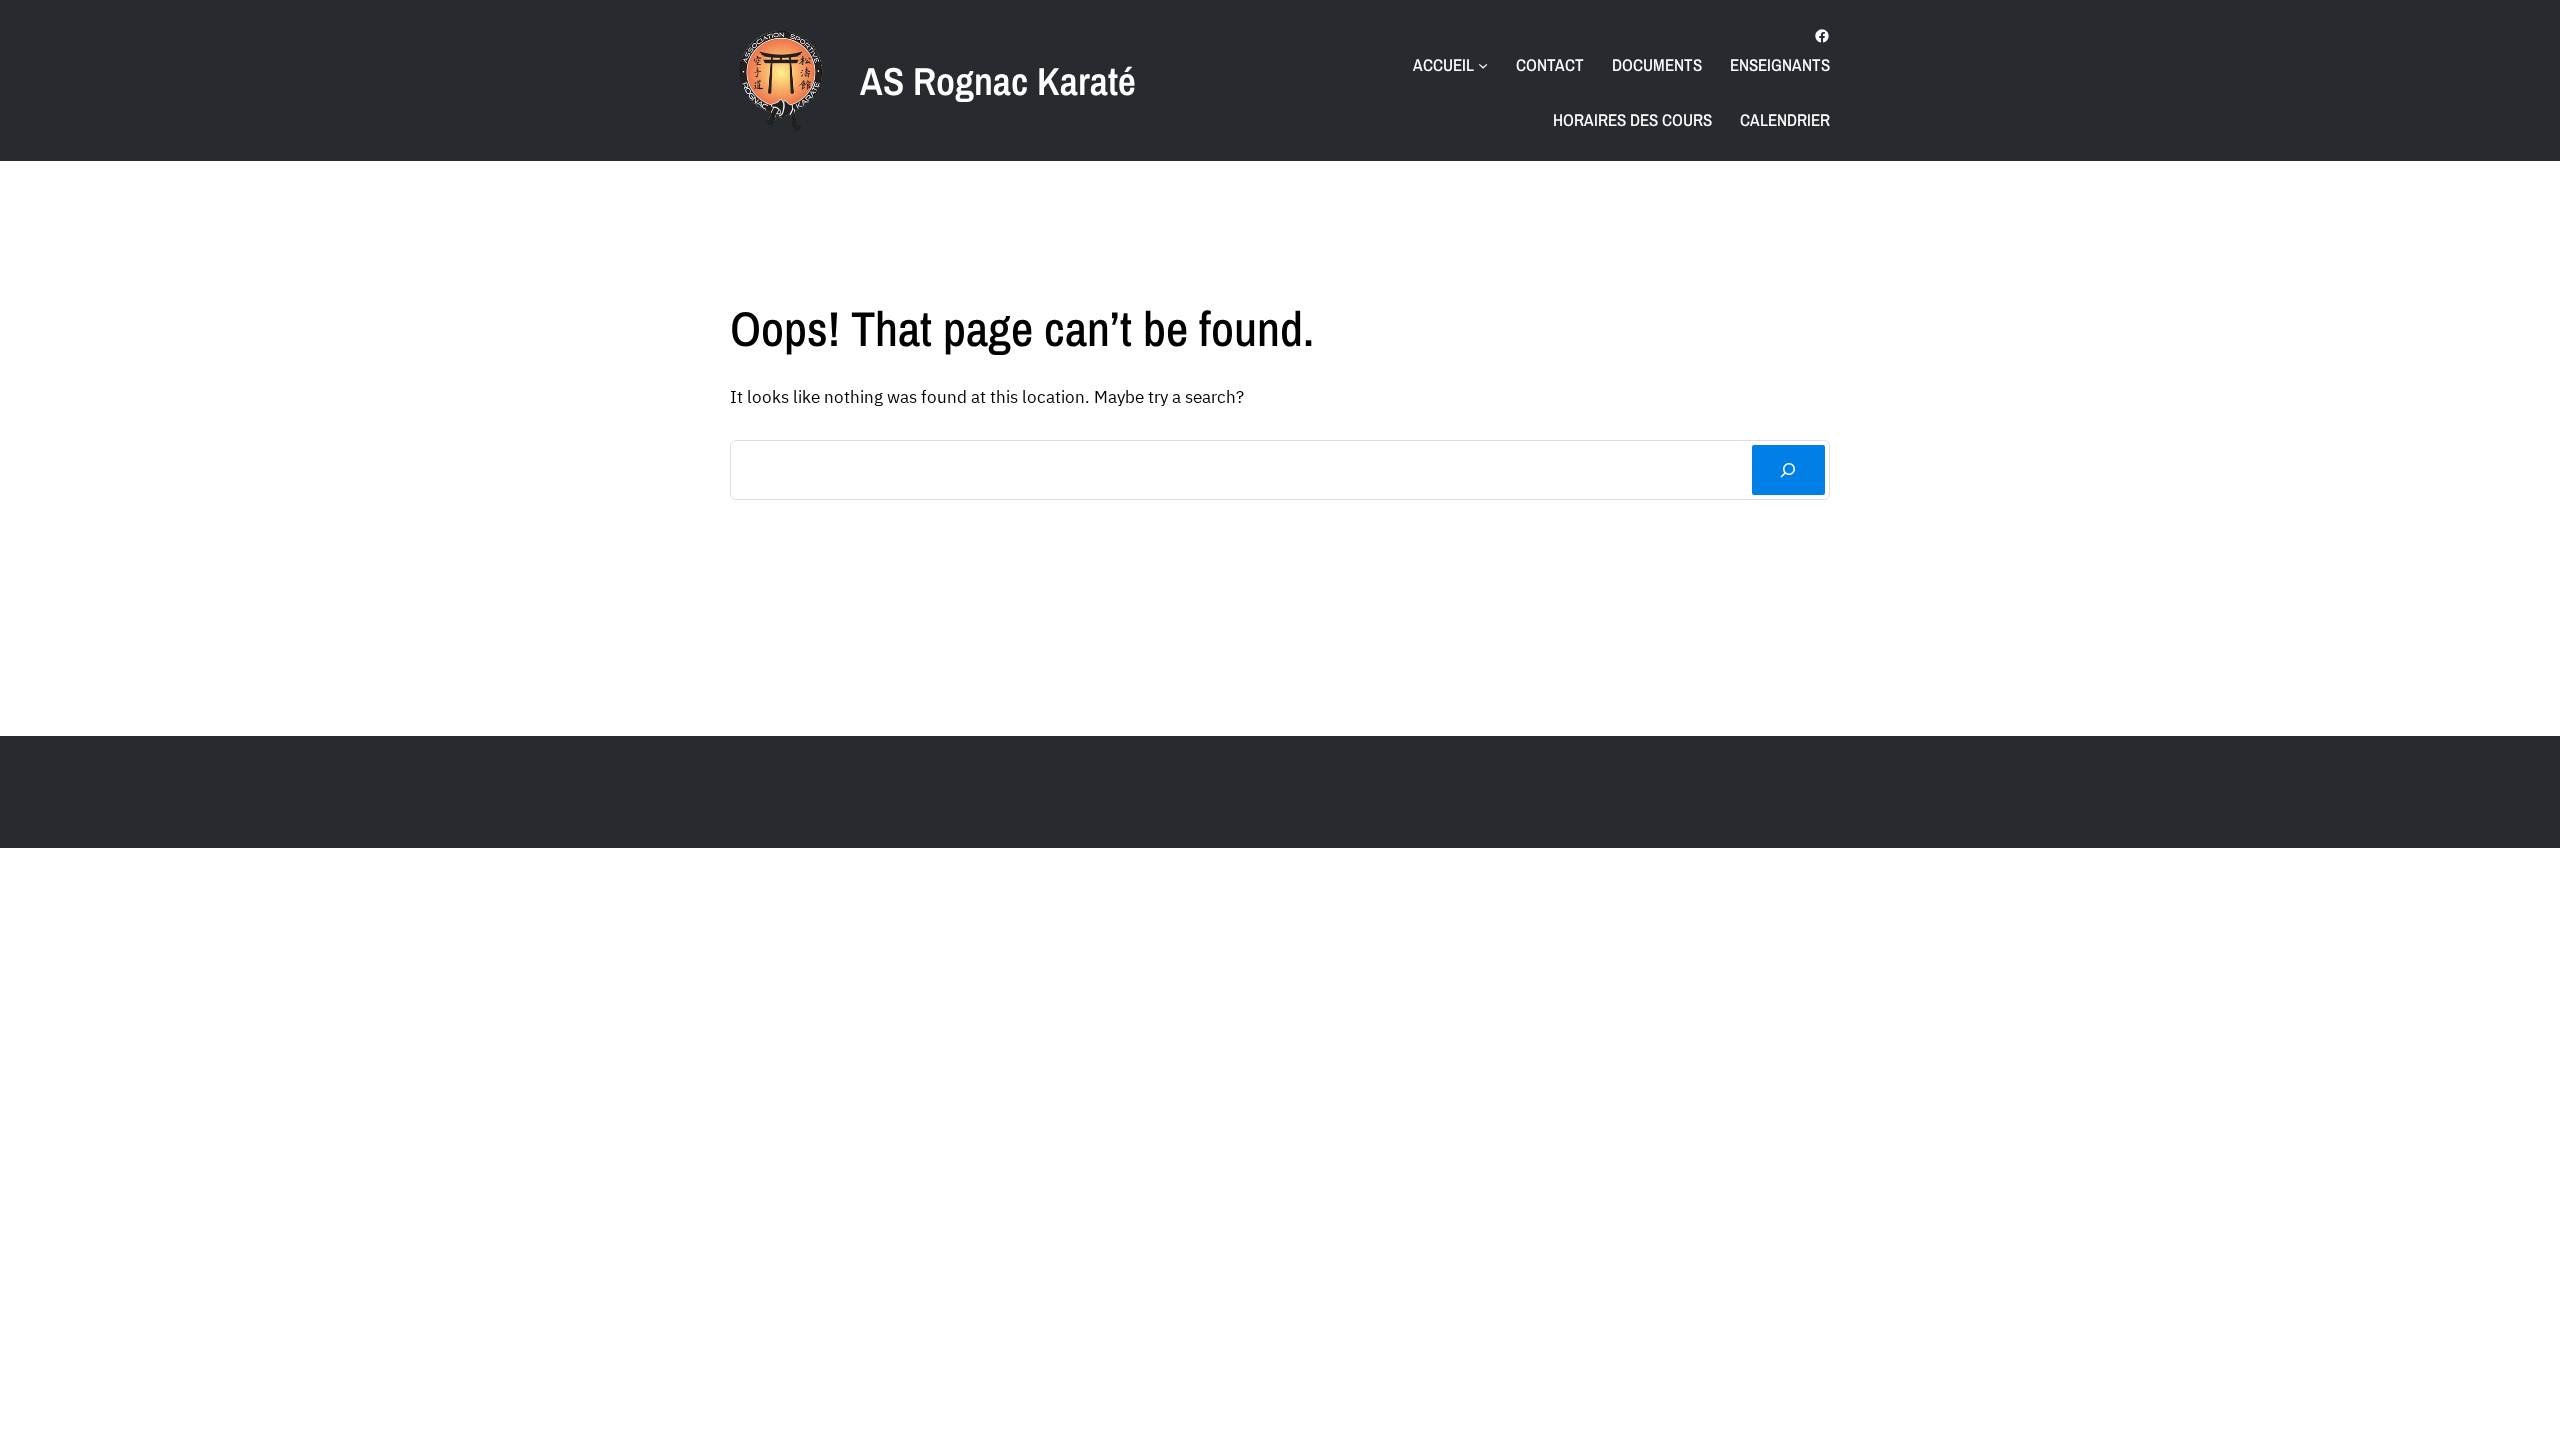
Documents (1657, 64)
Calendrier (1785, 119)
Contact (1550, 64)
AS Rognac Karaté (998, 81)
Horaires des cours (1632, 119)
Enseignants (1780, 64)
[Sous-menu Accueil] (1483, 65)
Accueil (1443, 64)
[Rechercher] (1788, 470)
